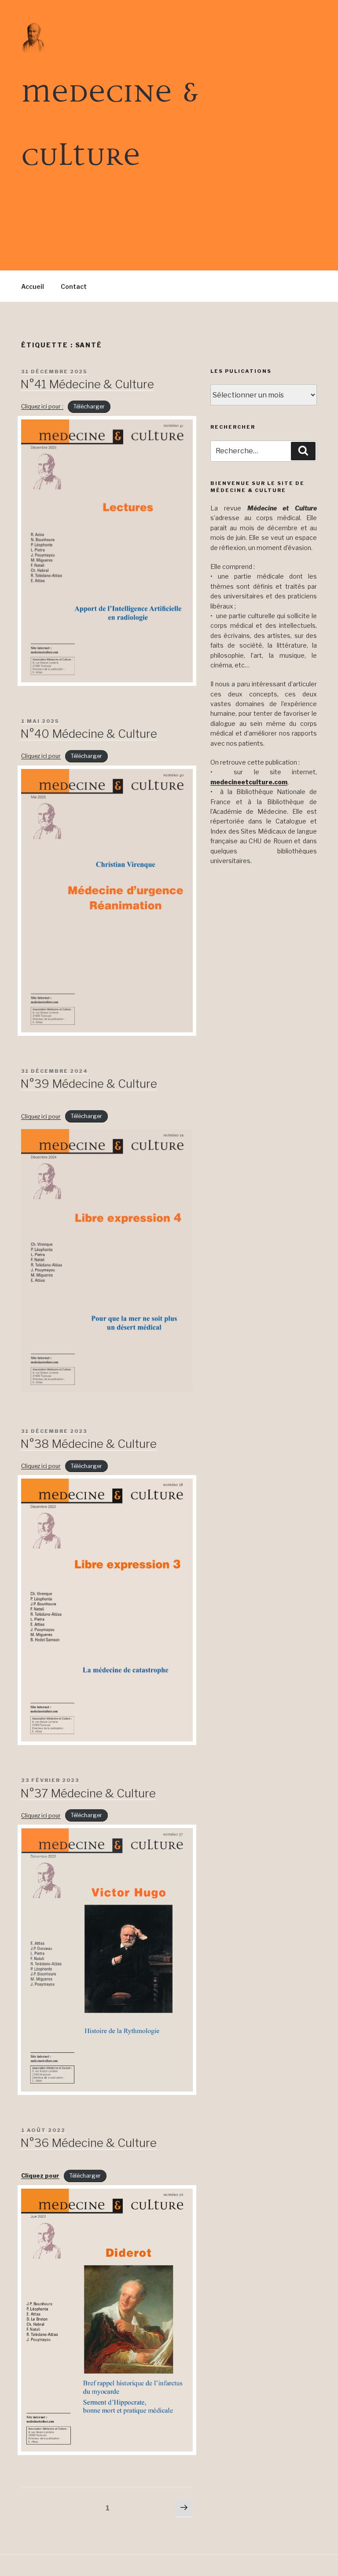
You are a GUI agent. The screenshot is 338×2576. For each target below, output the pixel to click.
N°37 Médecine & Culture (88, 1793)
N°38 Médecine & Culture (88, 1444)
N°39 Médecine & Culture (89, 1084)
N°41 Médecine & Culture (87, 384)
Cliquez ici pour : (42, 406)
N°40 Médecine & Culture (89, 734)
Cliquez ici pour (41, 756)
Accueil (33, 286)
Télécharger (89, 406)
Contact (74, 286)
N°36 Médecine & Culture (88, 2143)
